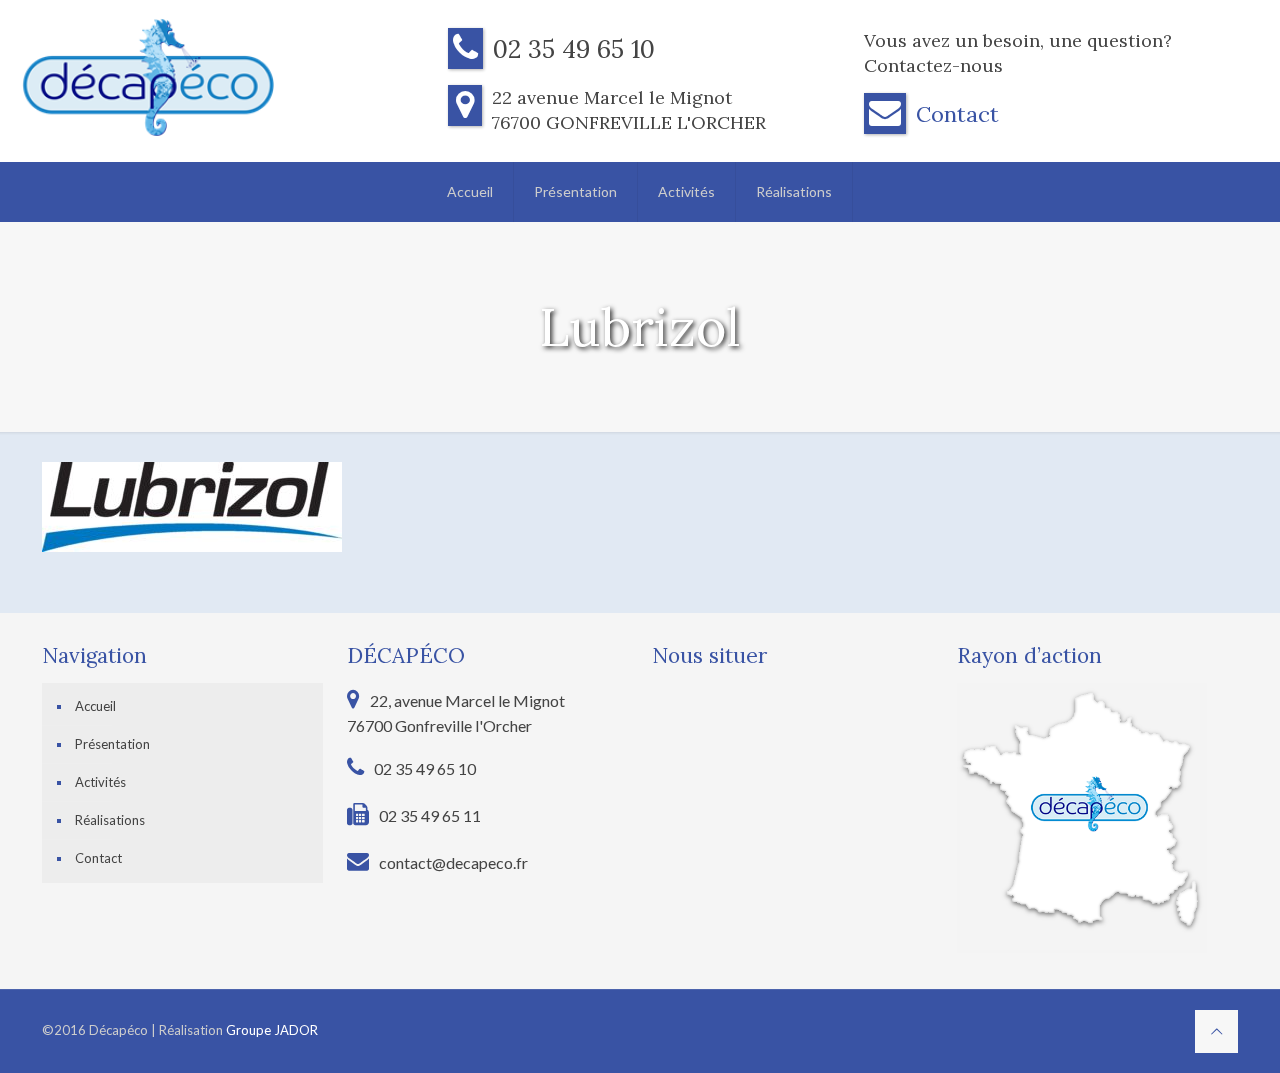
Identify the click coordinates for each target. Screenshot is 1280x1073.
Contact (957, 114)
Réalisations (110, 820)
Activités (100, 782)
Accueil (95, 706)
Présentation (112, 744)
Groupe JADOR (272, 1030)
